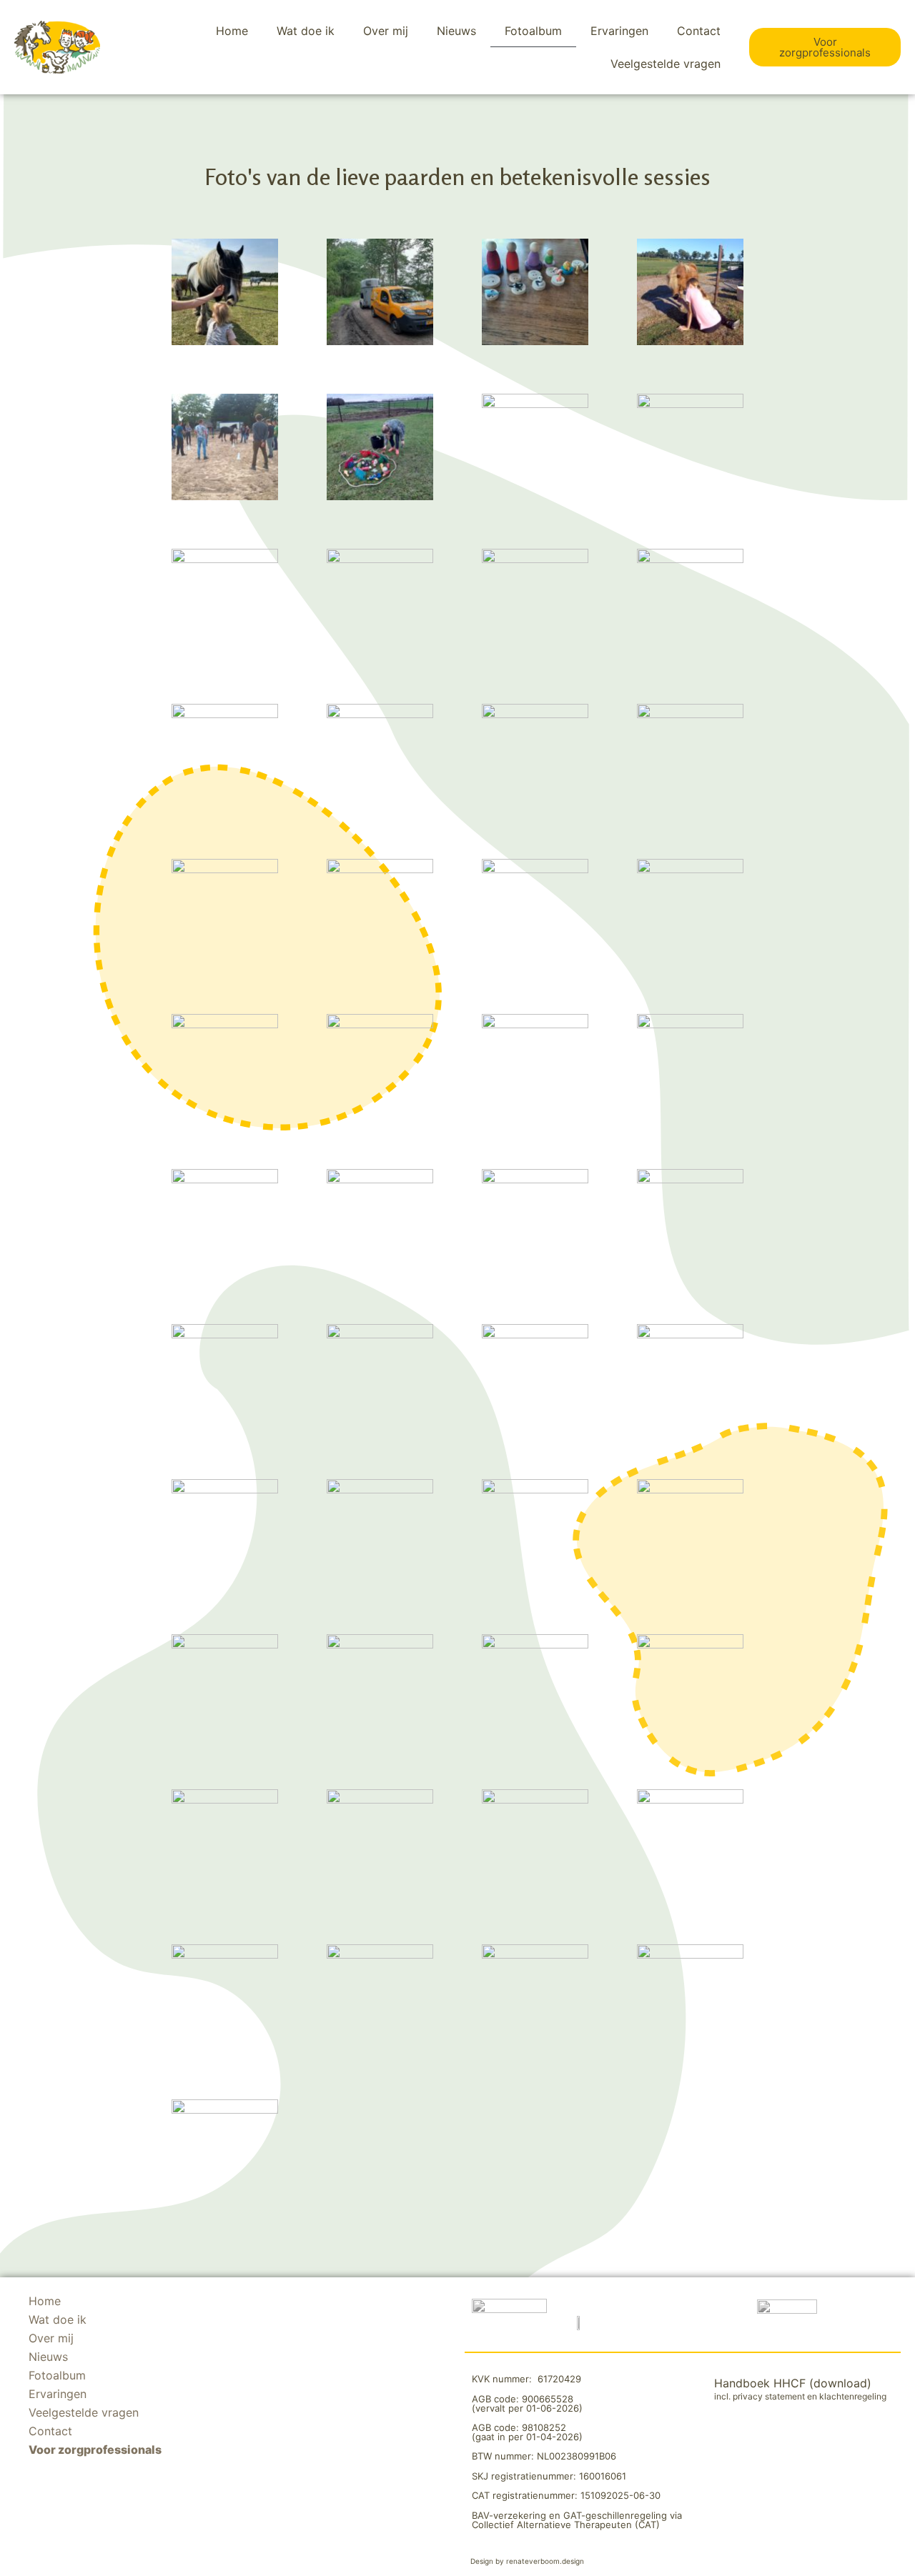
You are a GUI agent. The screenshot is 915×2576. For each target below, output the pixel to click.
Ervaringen (619, 31)
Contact (699, 31)
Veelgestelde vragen (666, 64)
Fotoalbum (533, 31)
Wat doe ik (306, 31)
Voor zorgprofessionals (95, 2450)
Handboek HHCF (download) (793, 2383)
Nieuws (456, 31)
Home (232, 31)
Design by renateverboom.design (527, 2561)
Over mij (386, 31)
